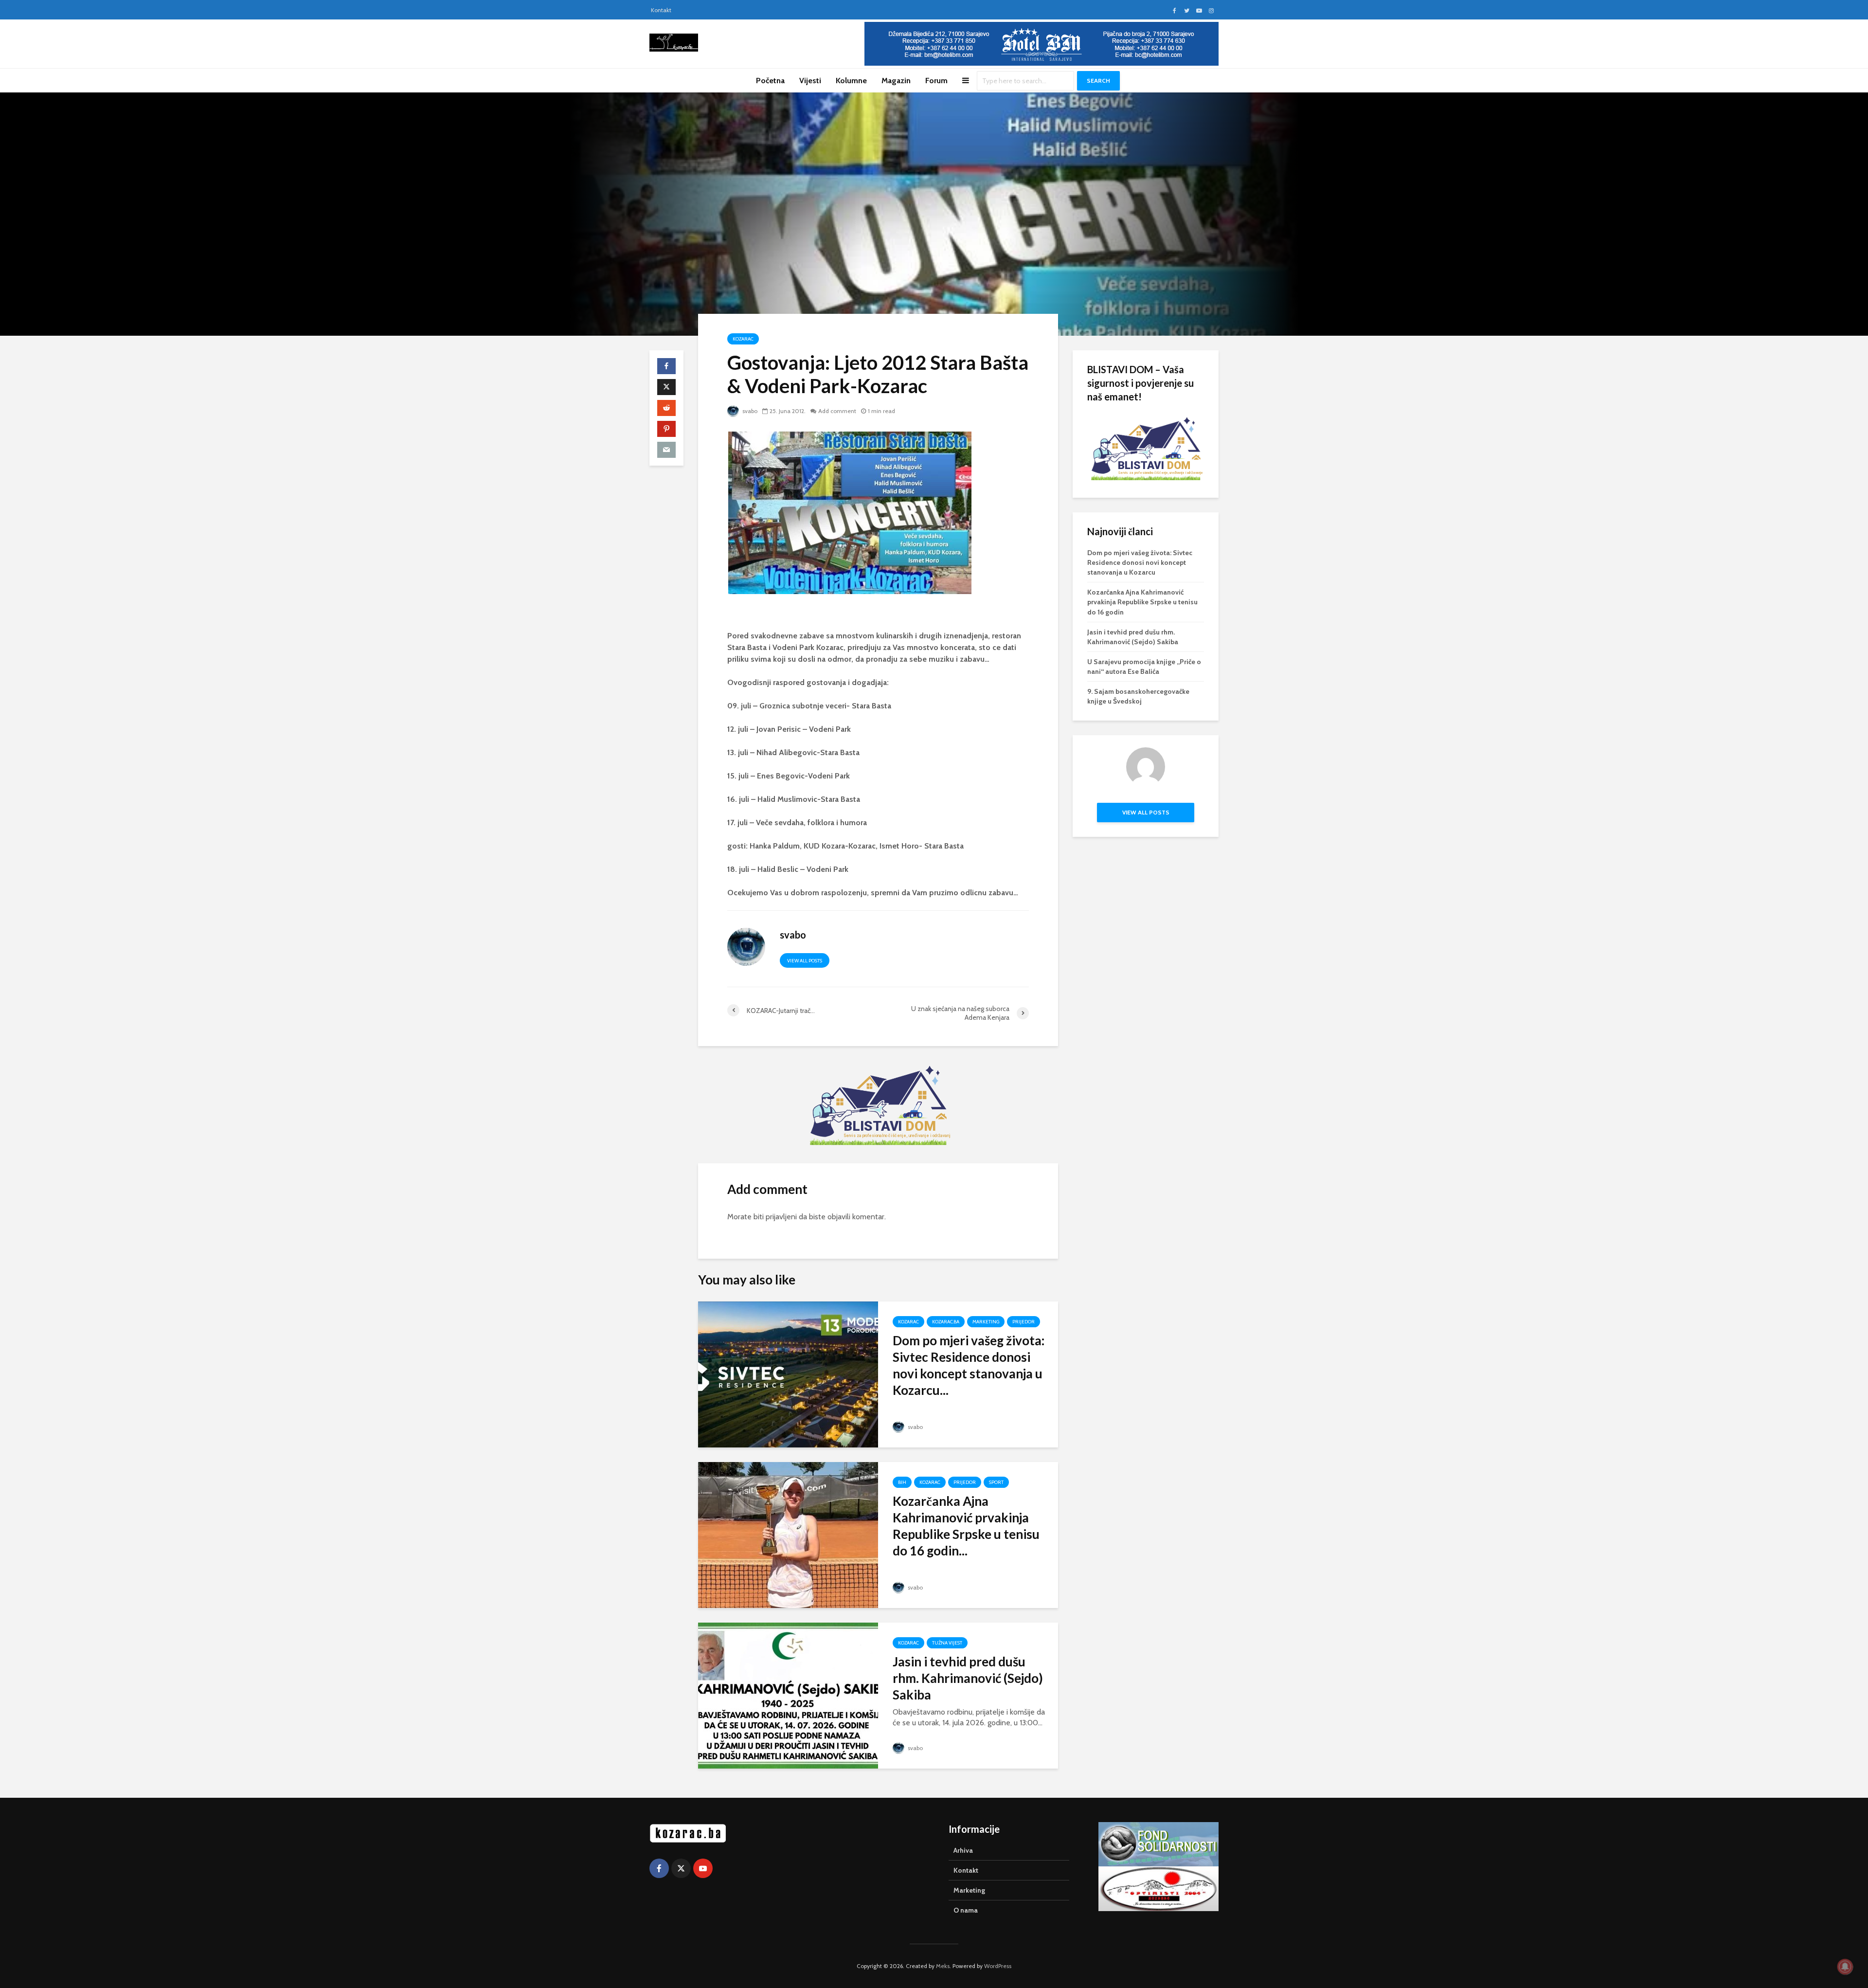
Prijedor (1024, 1322)
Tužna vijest (947, 1643)
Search (1098, 81)
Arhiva (963, 1850)
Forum (936, 81)
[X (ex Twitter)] (681, 1868)
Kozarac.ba (946, 1322)
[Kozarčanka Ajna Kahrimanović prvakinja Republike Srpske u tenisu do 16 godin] (788, 1534)
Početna (770, 81)
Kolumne (851, 81)
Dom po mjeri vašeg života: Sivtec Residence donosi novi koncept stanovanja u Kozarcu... (969, 1365)
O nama (966, 1910)
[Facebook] (659, 1868)
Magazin (896, 81)
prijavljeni (781, 1217)
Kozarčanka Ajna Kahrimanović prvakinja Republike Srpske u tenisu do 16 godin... (966, 1526)
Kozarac (743, 339)
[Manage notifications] (1845, 1967)
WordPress (998, 1966)
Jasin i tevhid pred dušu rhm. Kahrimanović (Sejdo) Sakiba (968, 1678)
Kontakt (661, 10)
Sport (996, 1482)
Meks (943, 1966)
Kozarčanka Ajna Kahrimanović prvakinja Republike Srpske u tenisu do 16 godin (1142, 602)
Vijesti (810, 81)
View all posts (805, 961)
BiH (902, 1482)
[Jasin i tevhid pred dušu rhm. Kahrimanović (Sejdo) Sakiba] (788, 1695)
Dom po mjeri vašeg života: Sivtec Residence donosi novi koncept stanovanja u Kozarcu (1140, 562)
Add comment (837, 411)
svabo (749, 411)
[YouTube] (703, 1868)
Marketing (986, 1322)
